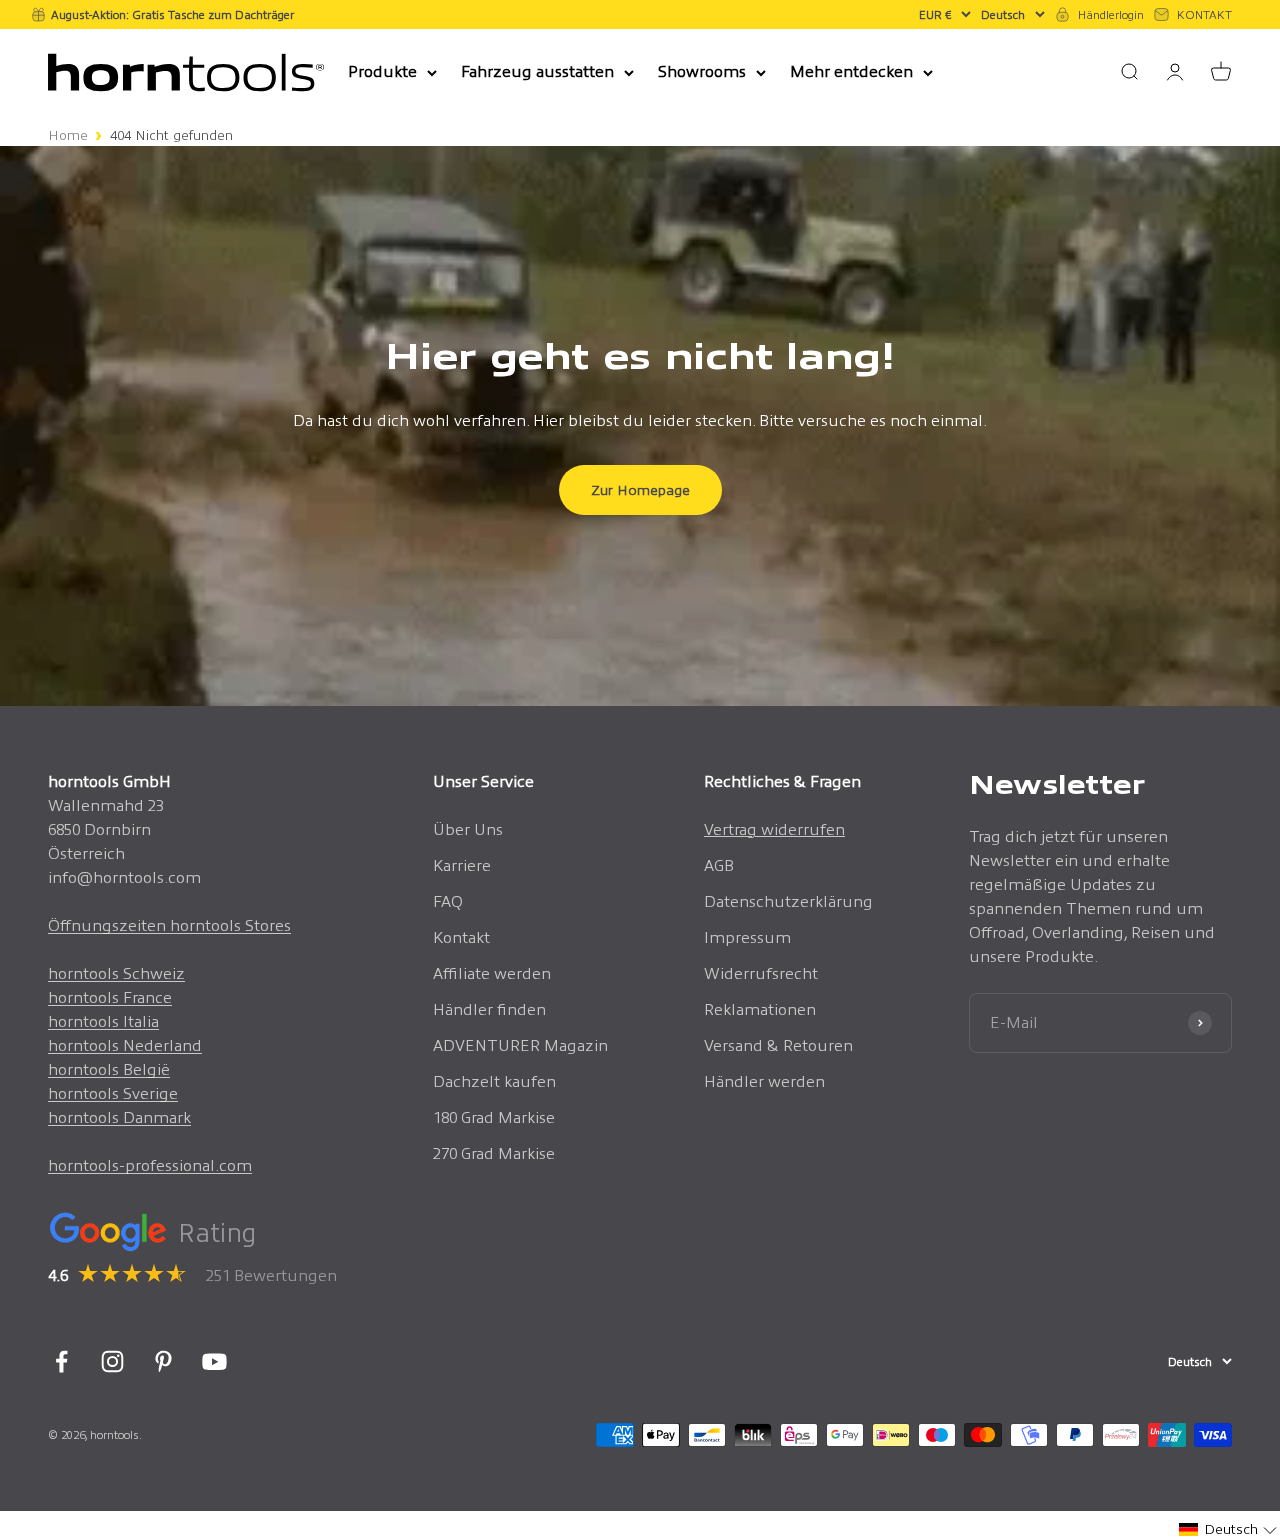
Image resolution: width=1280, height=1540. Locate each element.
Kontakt (461, 937)
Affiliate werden (492, 973)
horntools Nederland (125, 1045)
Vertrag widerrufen (774, 829)
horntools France (110, 997)
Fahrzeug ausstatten (537, 71)
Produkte (382, 71)
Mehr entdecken (851, 71)
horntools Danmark (119, 1117)
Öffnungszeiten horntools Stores (169, 925)
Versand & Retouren (778, 1045)
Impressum (747, 937)
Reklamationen (760, 1009)
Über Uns (468, 829)
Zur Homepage (640, 490)
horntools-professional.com (150, 1165)
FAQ (448, 901)
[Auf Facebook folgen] (61, 1361)
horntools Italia (103, 1021)
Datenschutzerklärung (788, 901)
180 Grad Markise (494, 1117)
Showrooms (702, 71)
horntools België (109, 1069)
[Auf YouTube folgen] (214, 1361)
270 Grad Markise (494, 1153)
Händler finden (489, 1009)
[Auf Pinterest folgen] (163, 1361)
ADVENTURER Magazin (520, 1045)
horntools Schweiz (116, 973)
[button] (1228, 1529)
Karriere (462, 865)
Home (68, 135)
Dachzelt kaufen (494, 1081)
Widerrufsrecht (761, 973)
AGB (719, 865)
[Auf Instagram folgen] (112, 1361)
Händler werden (764, 1081)
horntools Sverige (113, 1093)
